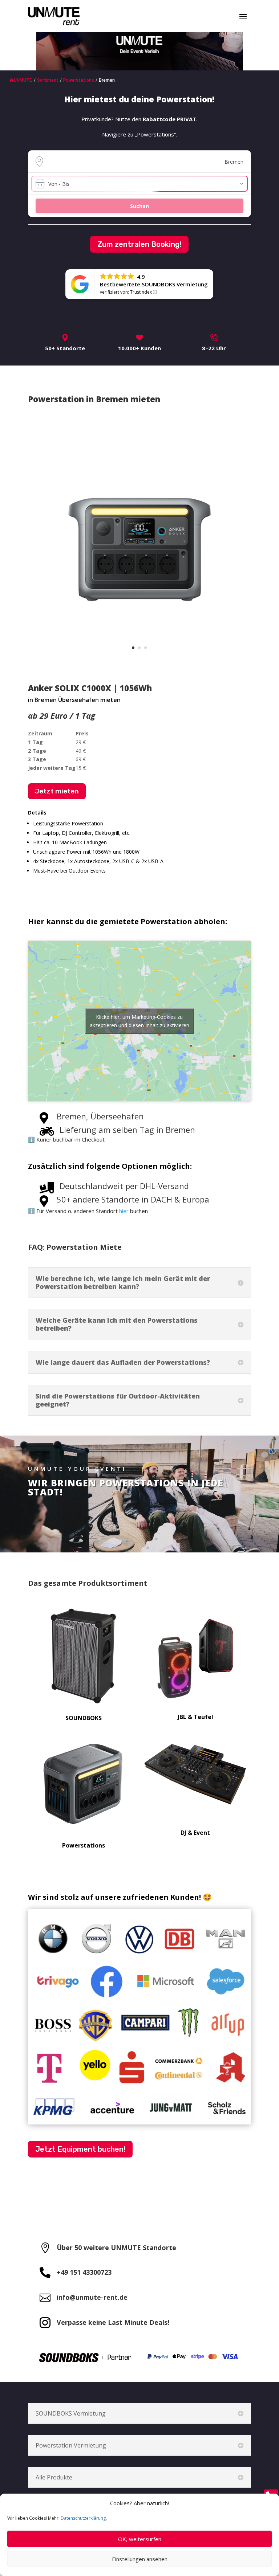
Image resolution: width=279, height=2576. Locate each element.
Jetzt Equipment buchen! (80, 2149)
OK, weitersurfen (140, 2539)
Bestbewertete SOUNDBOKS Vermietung (154, 284)
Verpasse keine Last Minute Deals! (113, 2322)
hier (124, 1211)
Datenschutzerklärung (83, 2518)
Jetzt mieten (57, 791)
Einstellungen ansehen (140, 2559)
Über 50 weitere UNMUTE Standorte (116, 2248)
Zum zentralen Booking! (139, 244)
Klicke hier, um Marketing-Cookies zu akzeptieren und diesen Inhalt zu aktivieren (139, 1021)
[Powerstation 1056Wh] (139, 660)
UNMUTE (23, 80)
